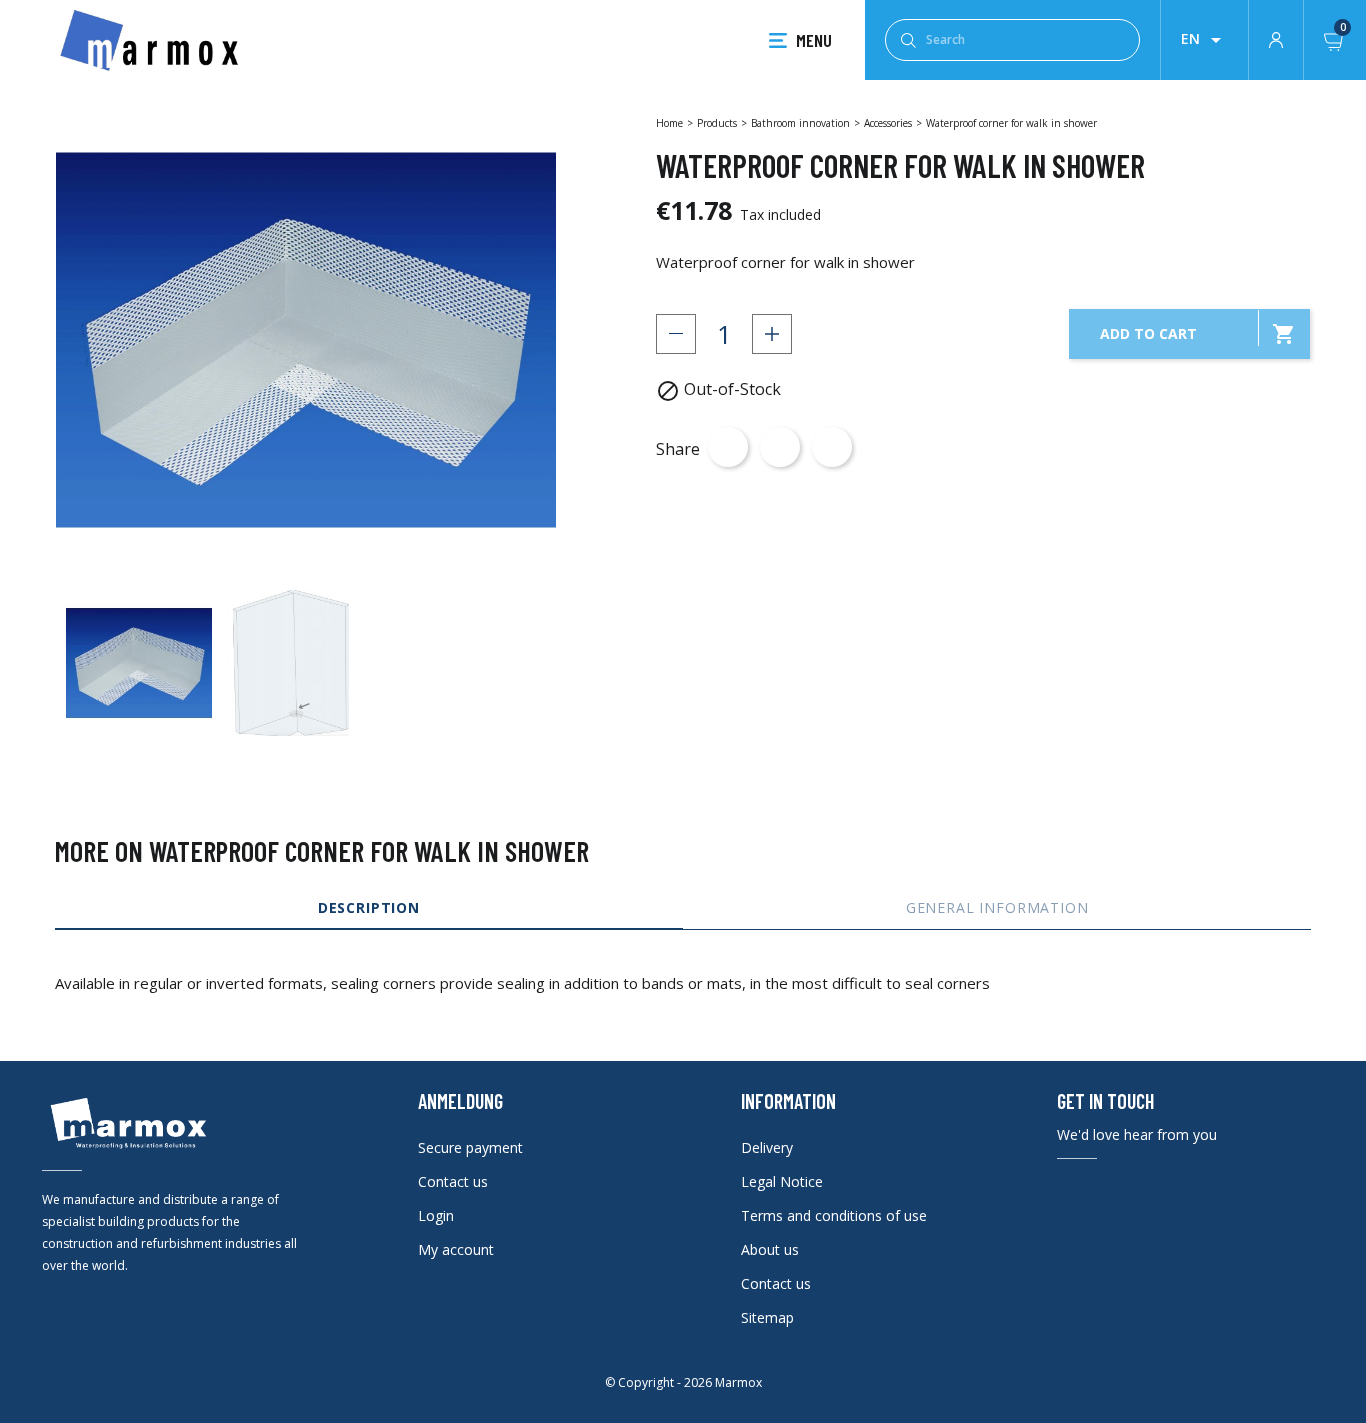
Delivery (767, 1147)
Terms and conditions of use (834, 1215)
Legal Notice (782, 1181)
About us (770, 1249)
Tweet (780, 447)
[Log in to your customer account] (1276, 38)
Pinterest (832, 447)
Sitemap (767, 1317)
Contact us (453, 1181)
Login (436, 1215)
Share (728, 447)
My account (456, 1249)
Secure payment (470, 1147)
